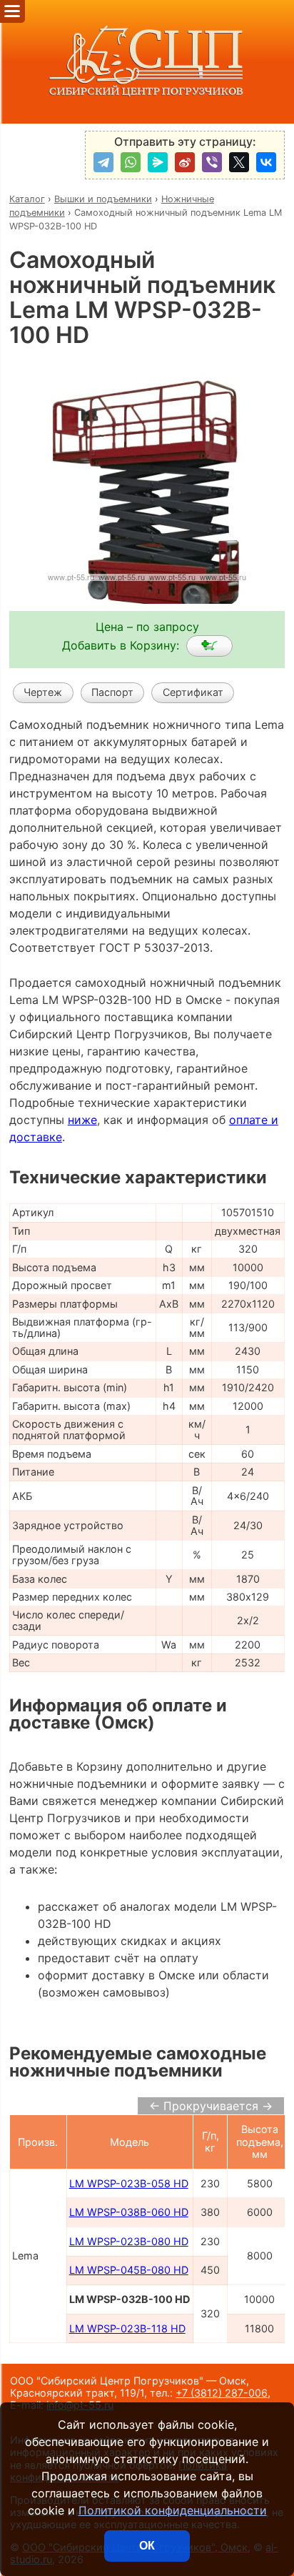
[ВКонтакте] (266, 162)
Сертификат (193, 692)
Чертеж (43, 692)
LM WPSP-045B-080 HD (129, 2270)
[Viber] (212, 162)
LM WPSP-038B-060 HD (129, 2212)
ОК (147, 2546)
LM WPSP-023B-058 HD (129, 2183)
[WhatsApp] (131, 162)
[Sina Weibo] (185, 162)
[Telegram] (103, 162)
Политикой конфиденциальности (173, 2510)
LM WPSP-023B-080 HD (129, 2241)
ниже (82, 1120)
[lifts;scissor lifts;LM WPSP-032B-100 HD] (209, 646)
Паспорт (112, 692)
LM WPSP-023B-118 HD (127, 2328)
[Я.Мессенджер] (158, 162)
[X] (239, 162)
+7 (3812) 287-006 (222, 2393)
